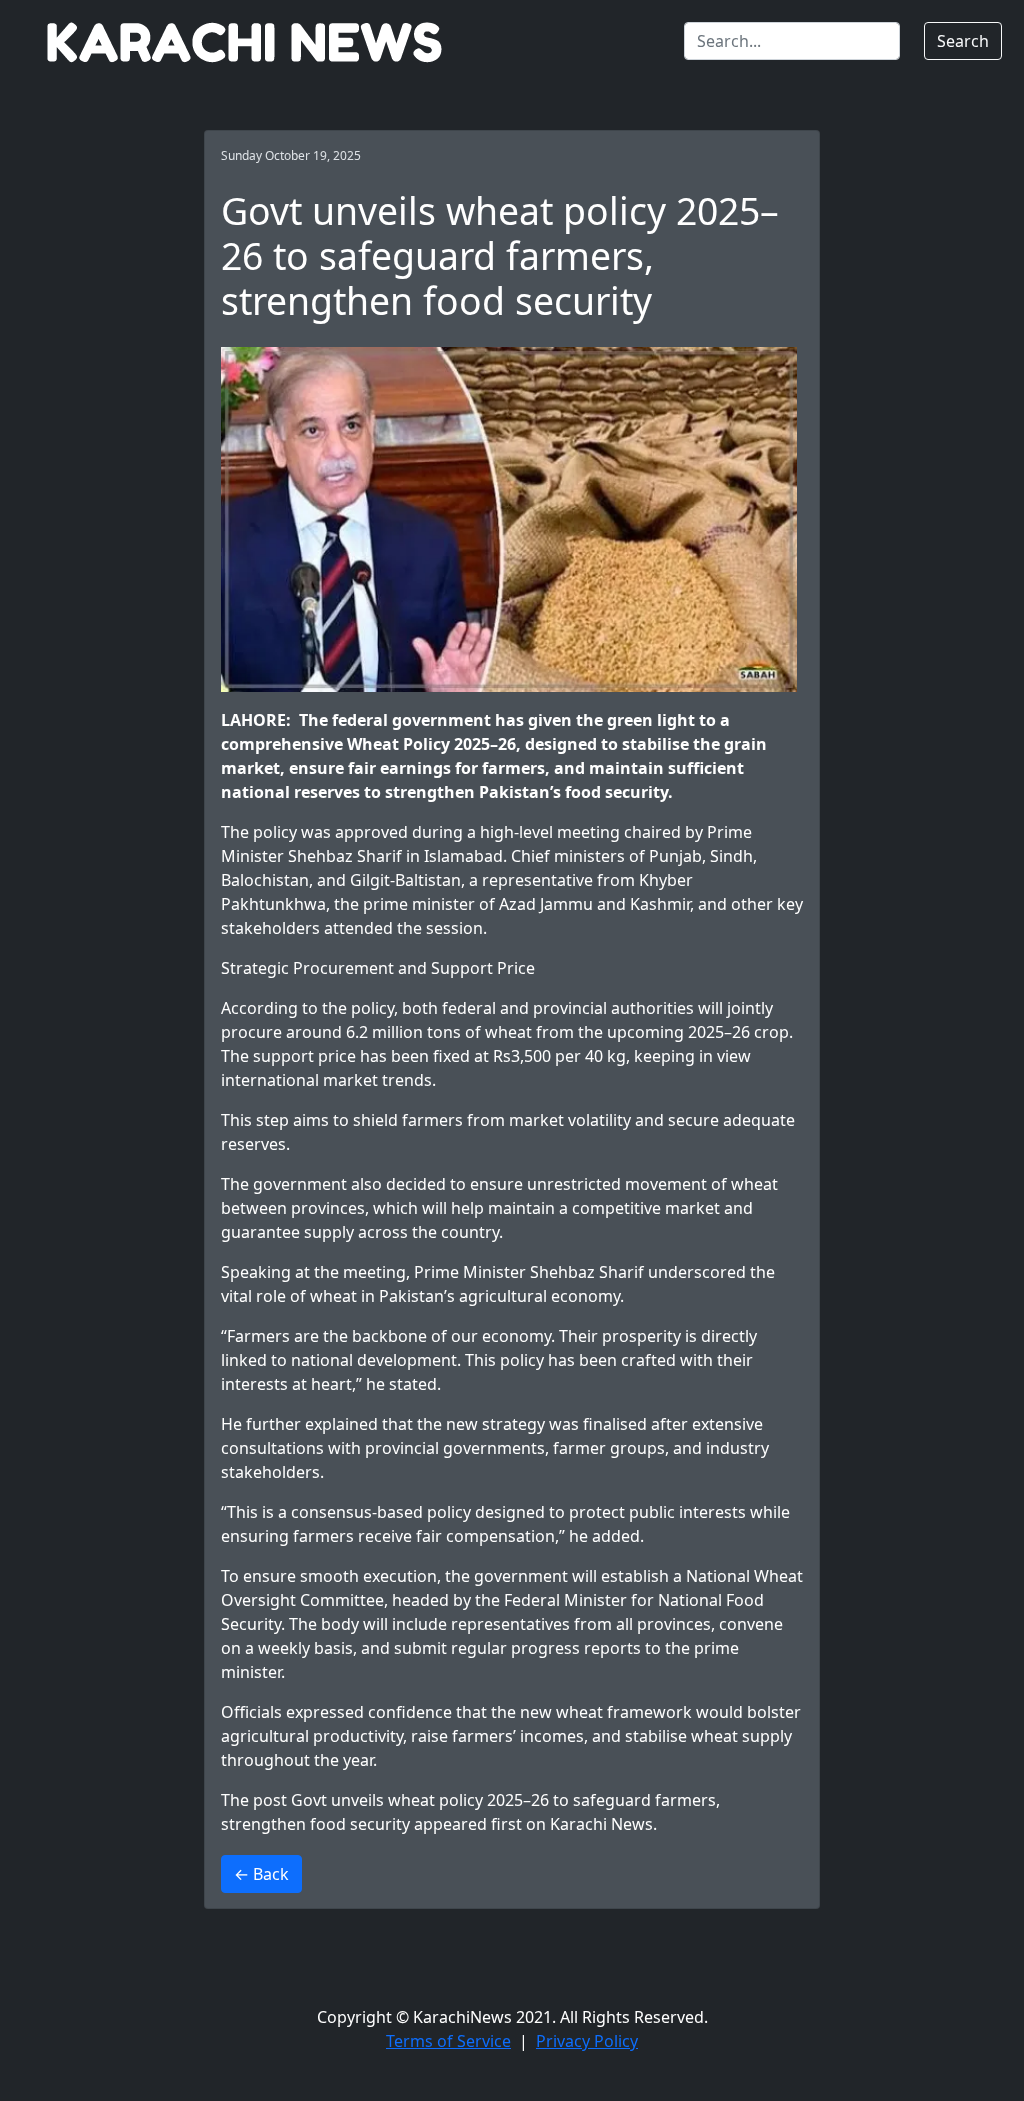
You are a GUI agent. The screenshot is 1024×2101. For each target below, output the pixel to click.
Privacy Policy (587, 2041)
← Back (261, 1874)
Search (963, 41)
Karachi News (601, 1824)
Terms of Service (448, 2041)
